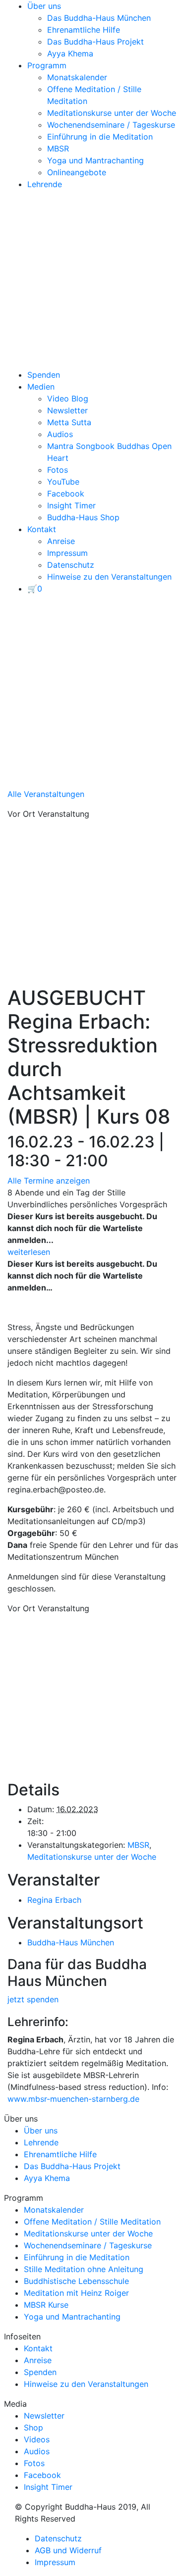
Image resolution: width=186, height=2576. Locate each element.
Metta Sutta (69, 422)
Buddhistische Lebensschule (76, 2281)
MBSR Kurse (46, 2305)
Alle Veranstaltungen (46, 794)
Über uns (44, 6)
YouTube (63, 482)
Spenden (44, 375)
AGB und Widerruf (68, 2550)
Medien (41, 387)
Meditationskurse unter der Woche (112, 113)
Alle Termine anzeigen (49, 1181)
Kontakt (42, 529)
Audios (60, 434)
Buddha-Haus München (71, 1942)
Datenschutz (71, 565)
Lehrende (45, 184)
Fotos (58, 470)
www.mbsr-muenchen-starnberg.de (73, 2099)
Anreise (61, 541)
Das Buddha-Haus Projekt (95, 42)
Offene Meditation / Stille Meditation (92, 2222)
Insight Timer (71, 505)
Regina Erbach (54, 1900)
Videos (37, 2439)
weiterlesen (29, 1252)
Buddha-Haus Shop (83, 517)
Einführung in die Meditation (100, 137)
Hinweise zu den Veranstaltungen (109, 577)
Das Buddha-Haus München (99, 18)
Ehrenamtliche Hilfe (84, 30)
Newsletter (67, 410)
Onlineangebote (77, 172)
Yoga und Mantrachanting (95, 160)
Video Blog (68, 398)
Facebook (66, 494)
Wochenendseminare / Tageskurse (111, 125)
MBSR (58, 149)
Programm (47, 65)
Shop (33, 2427)
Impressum (67, 553)
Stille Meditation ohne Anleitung (84, 2269)
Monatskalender (77, 77)
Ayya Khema (70, 53)
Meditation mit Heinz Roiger (76, 2293)
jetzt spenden (33, 1999)
